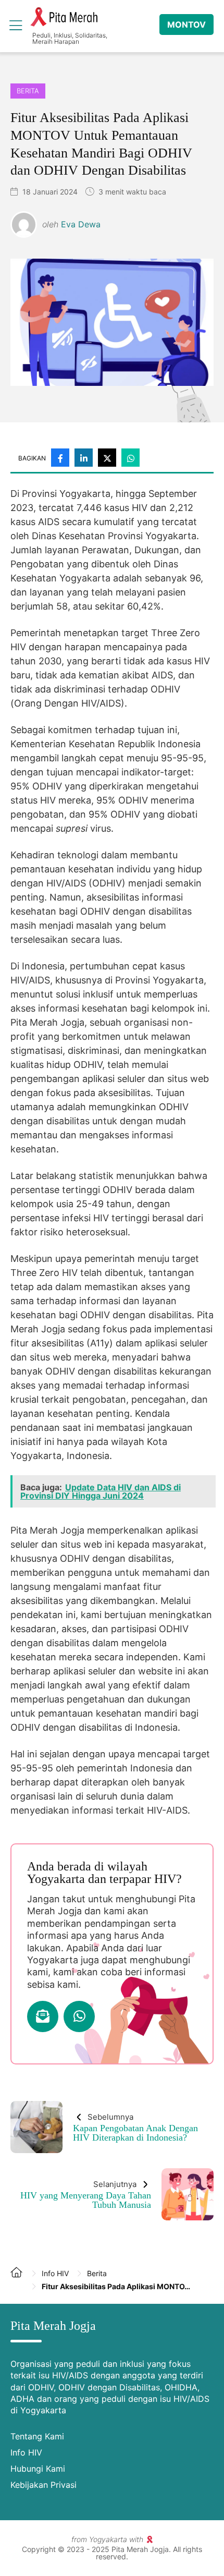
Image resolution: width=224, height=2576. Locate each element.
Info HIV (26, 2452)
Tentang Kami (37, 2436)
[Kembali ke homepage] (21, 2280)
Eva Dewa (81, 224)
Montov (186, 25)
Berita (28, 91)
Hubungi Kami (38, 2469)
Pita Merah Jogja (64, 17)
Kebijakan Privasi (43, 2485)
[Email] (43, 2016)
